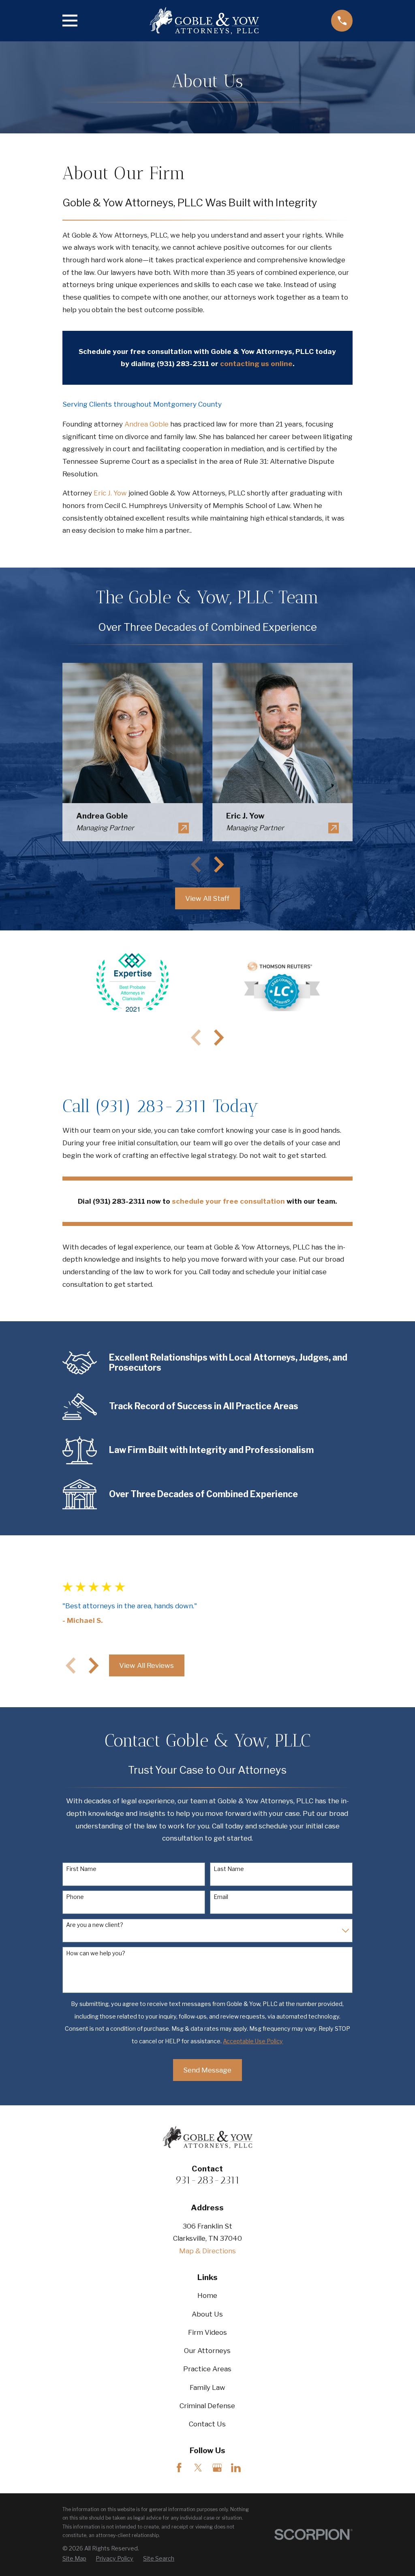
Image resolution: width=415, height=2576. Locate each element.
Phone (75, 1897)
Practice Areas (207, 2369)
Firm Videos (207, 2332)
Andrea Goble (147, 424)
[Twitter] (198, 2468)
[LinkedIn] (236, 2468)
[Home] (204, 21)
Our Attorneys (207, 2351)
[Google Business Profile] (217, 2468)
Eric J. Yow (110, 493)
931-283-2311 (207, 2180)
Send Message (207, 2070)
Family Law (207, 2387)
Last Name (229, 1869)
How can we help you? (96, 1953)
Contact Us (207, 2424)
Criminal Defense (207, 2406)
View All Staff (207, 898)
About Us (207, 2314)
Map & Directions (207, 2251)
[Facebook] (179, 2468)
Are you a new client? (95, 1925)
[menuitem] (74, 2559)
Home (207, 2295)
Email (221, 1897)
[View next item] (219, 864)
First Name (81, 1869)
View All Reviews (147, 1665)
